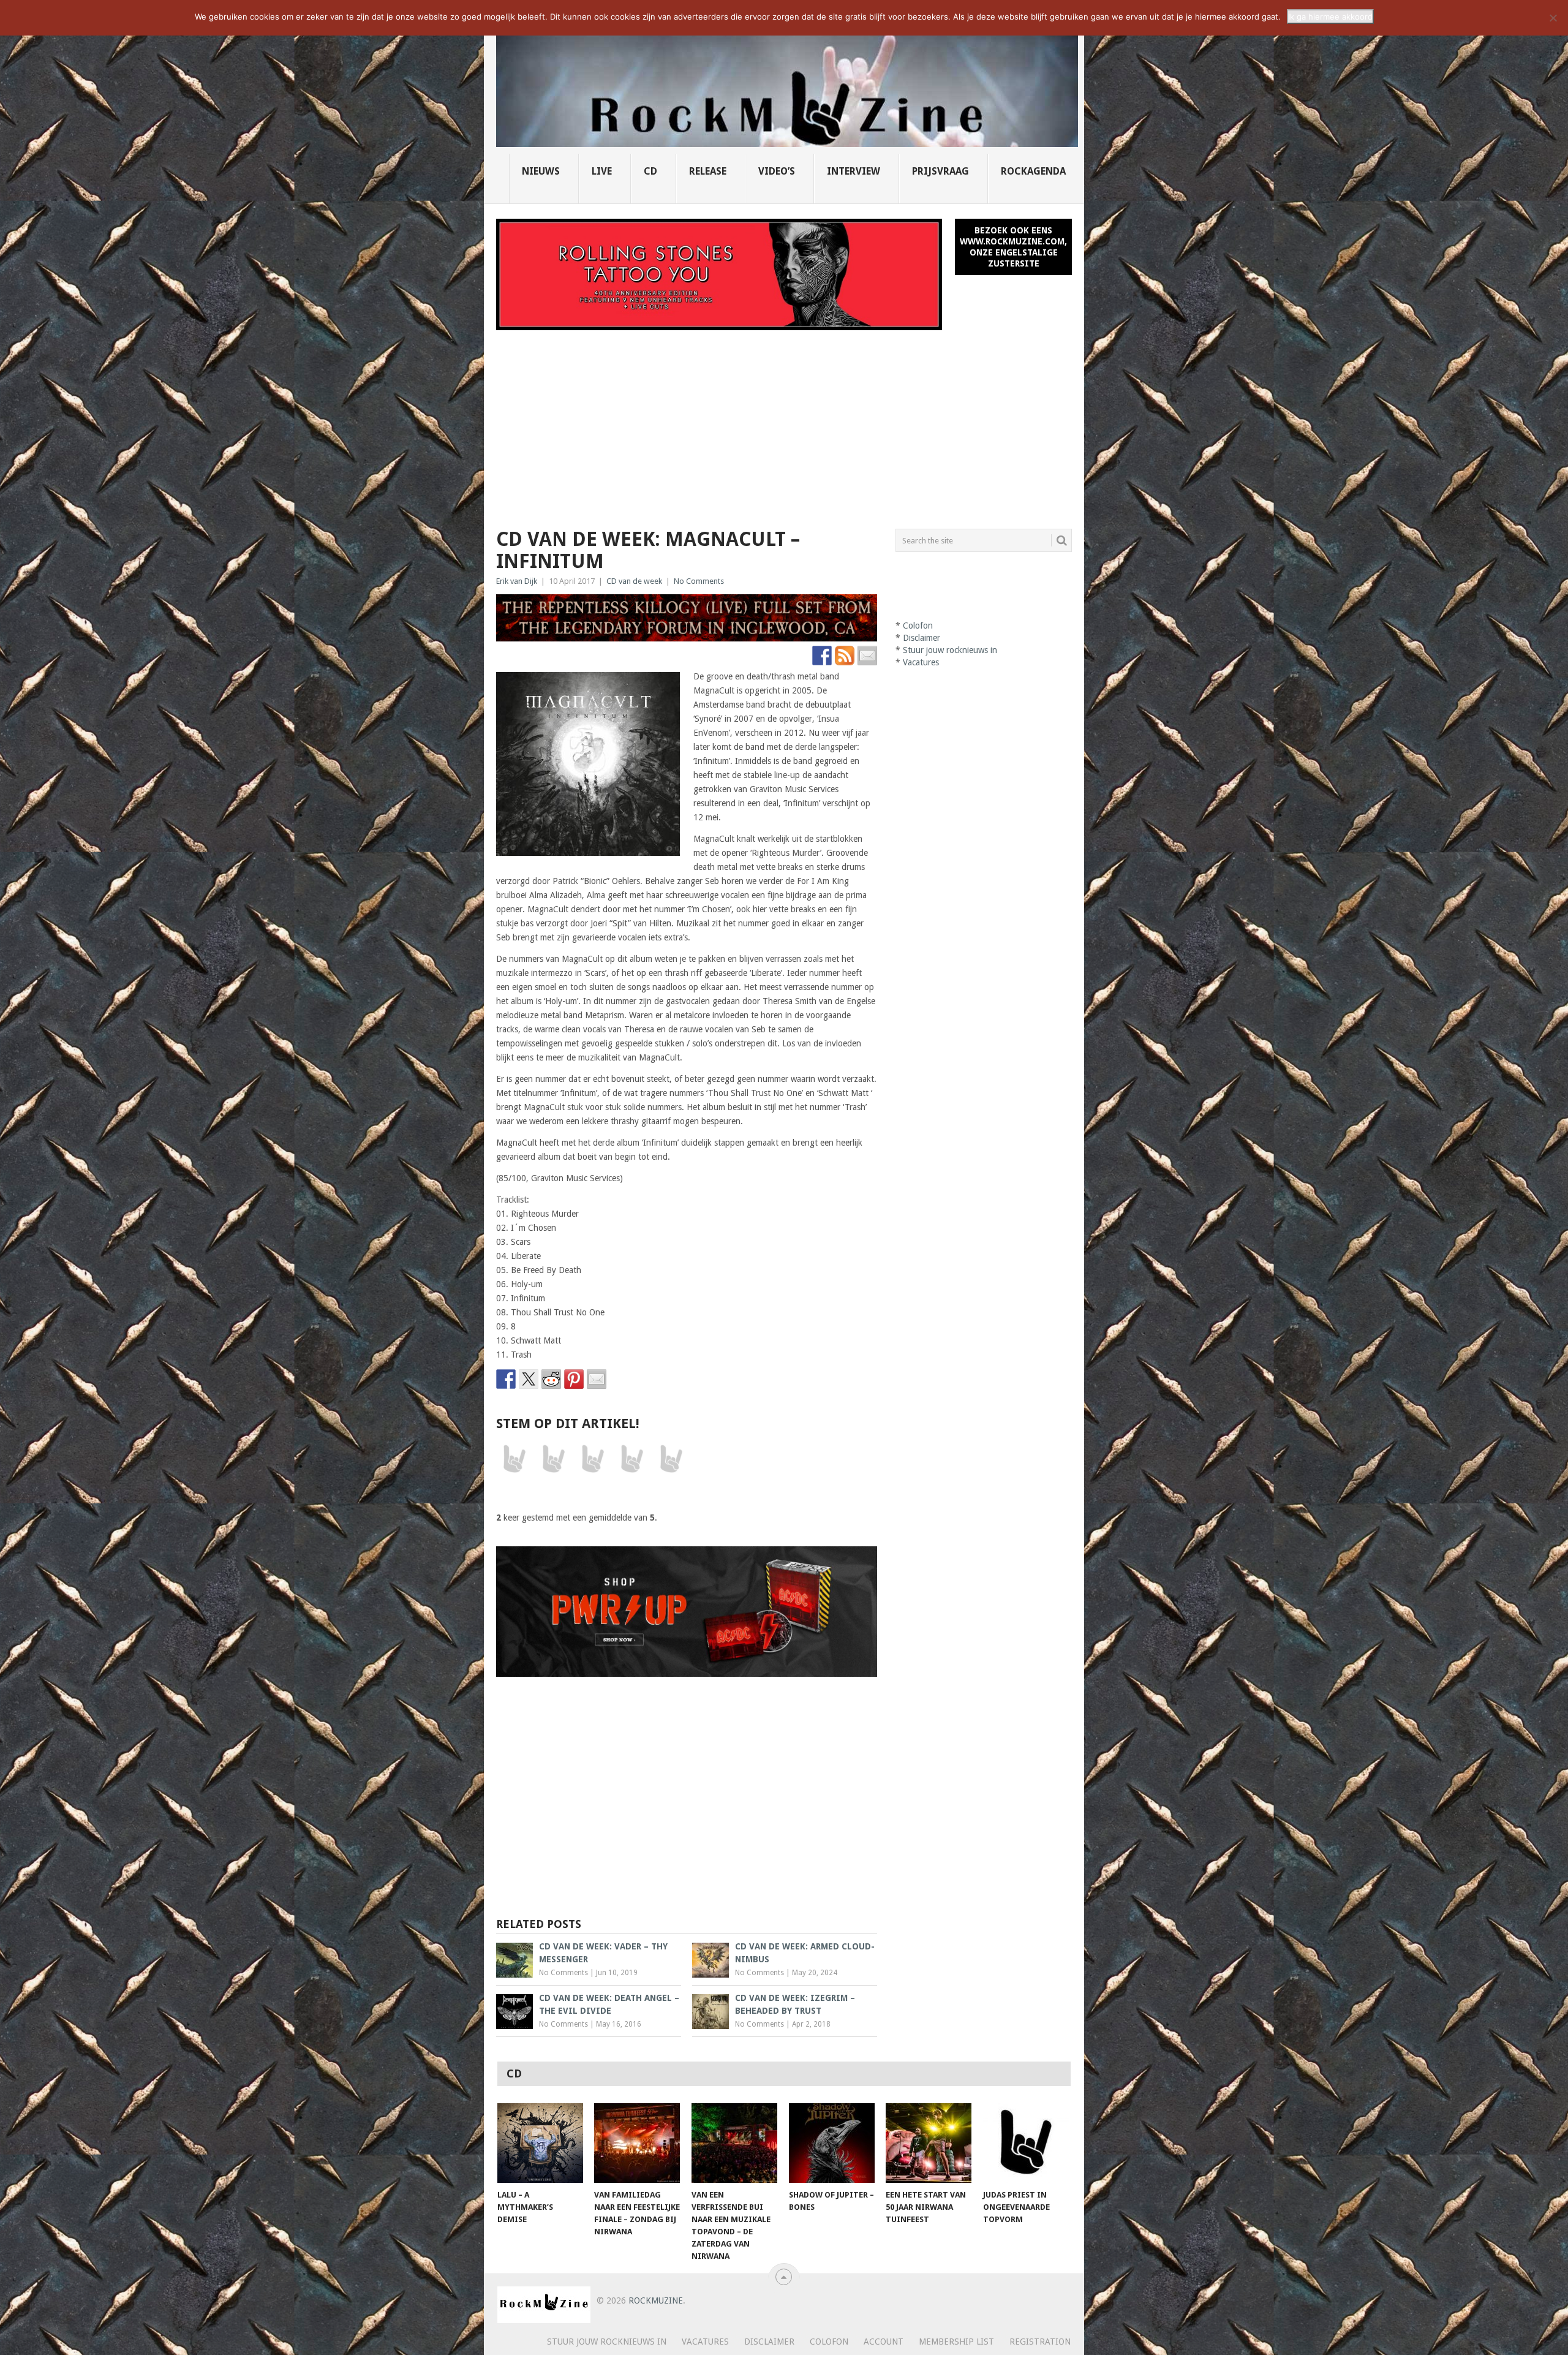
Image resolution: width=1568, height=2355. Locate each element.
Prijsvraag (940, 171)
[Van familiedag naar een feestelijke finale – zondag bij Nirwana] (637, 2143)
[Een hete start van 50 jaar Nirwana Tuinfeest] (929, 2143)
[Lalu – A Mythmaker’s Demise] (540, 2143)
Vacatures (921, 662)
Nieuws (541, 171)
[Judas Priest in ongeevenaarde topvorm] (1026, 2143)
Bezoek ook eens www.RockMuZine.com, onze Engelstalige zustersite (1013, 247)
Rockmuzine (656, 2300)
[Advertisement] (784, 422)
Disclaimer (922, 638)
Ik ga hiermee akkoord (1330, 17)
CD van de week (634, 581)
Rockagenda (1033, 171)
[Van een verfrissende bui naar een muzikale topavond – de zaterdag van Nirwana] (734, 2143)
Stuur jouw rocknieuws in (950, 650)
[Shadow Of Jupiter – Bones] (832, 2143)
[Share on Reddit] (551, 1379)
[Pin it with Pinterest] (574, 1379)
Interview (854, 171)
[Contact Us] (867, 656)
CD (650, 171)
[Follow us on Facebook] (822, 656)
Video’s (777, 171)
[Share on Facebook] (506, 1379)
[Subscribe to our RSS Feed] (845, 656)
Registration (1040, 2342)
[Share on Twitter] (529, 1379)
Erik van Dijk (517, 581)
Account (884, 2342)
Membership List (956, 2342)
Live (602, 171)
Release (708, 171)
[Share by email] (597, 1379)
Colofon (918, 626)
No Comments (699, 581)
